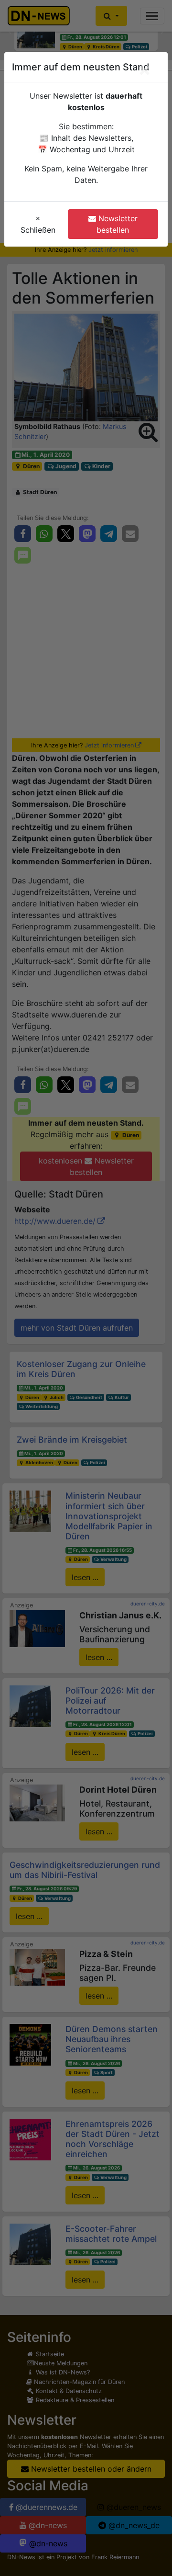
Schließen (38, 224)
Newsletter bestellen (117, 224)
